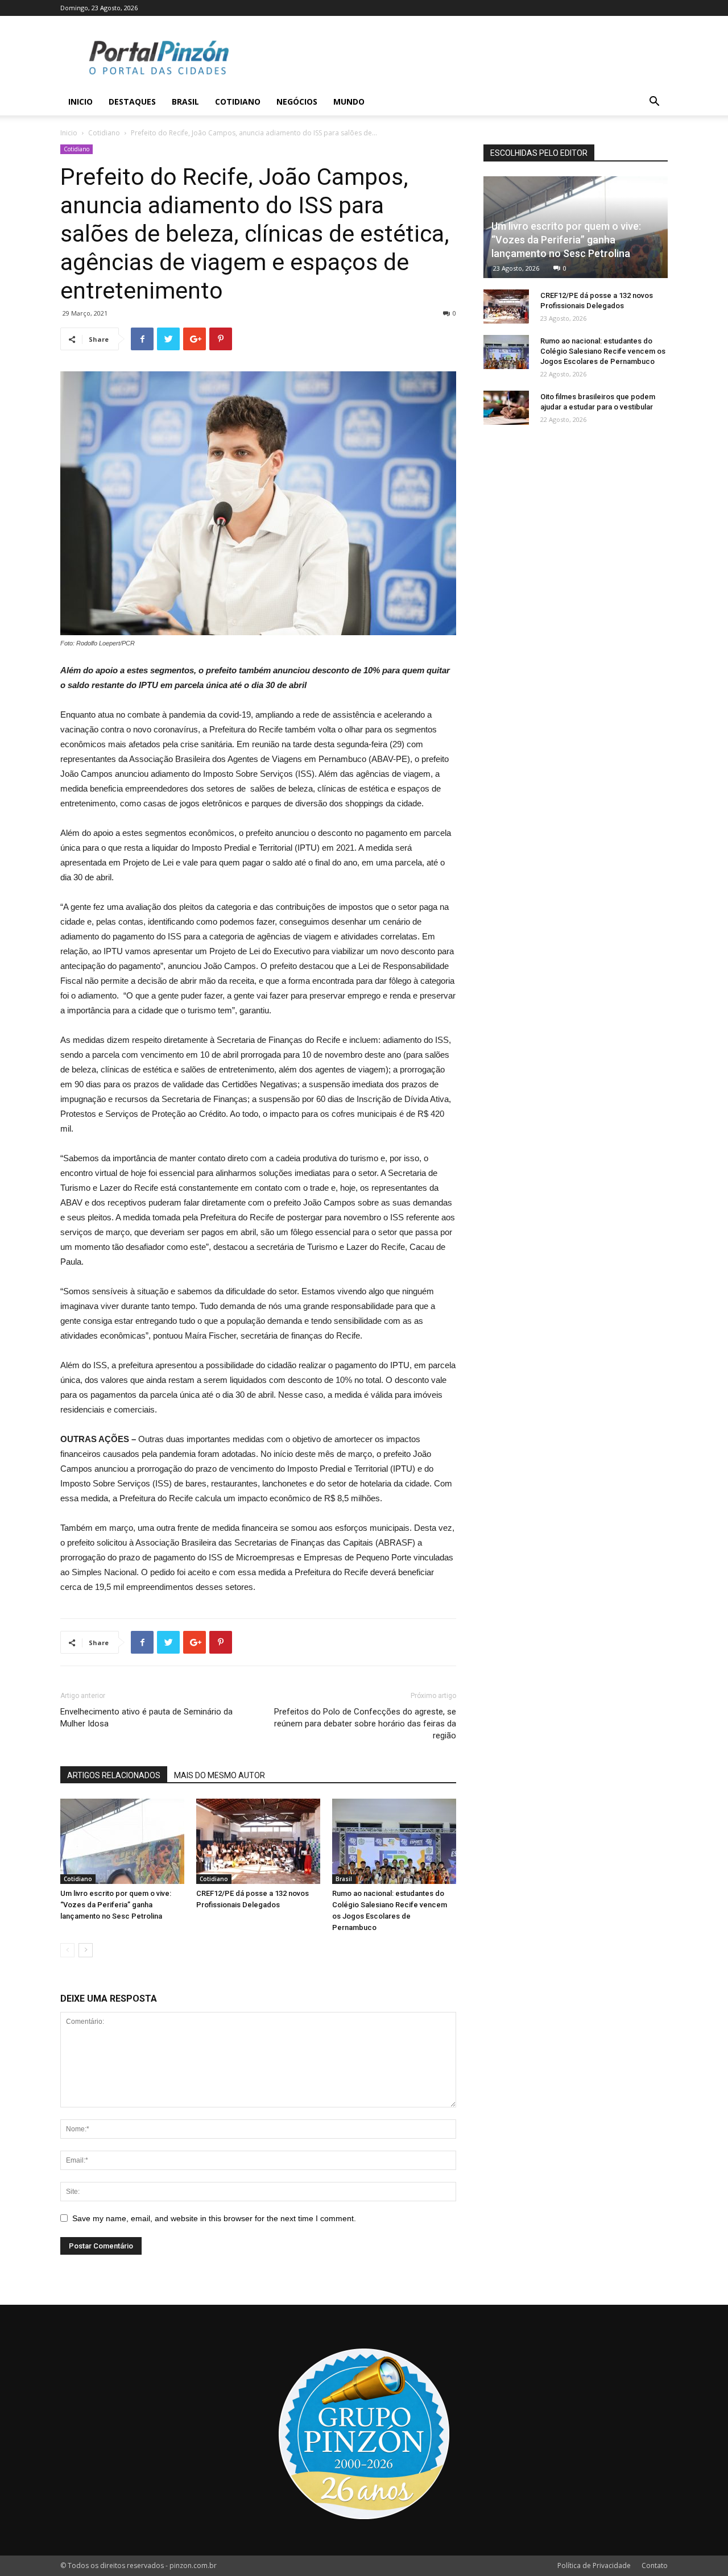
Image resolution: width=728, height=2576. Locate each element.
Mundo (349, 102)
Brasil (185, 102)
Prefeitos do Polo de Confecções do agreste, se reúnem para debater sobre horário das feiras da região (365, 1724)
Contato (655, 2565)
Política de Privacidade (594, 2565)
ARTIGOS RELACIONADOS (114, 1775)
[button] (654, 103)
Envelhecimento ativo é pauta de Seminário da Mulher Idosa (146, 1718)
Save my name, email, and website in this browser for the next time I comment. (214, 2218)
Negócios (297, 102)
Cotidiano (238, 102)
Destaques (132, 102)
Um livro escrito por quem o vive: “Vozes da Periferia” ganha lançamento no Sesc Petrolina (116, 1905)
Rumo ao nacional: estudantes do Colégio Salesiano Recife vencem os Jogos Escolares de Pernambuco (603, 351)
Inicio (80, 102)
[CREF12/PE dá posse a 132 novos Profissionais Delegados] (258, 1841)
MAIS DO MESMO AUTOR (220, 1775)
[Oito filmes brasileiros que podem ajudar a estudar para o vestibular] (506, 408)
